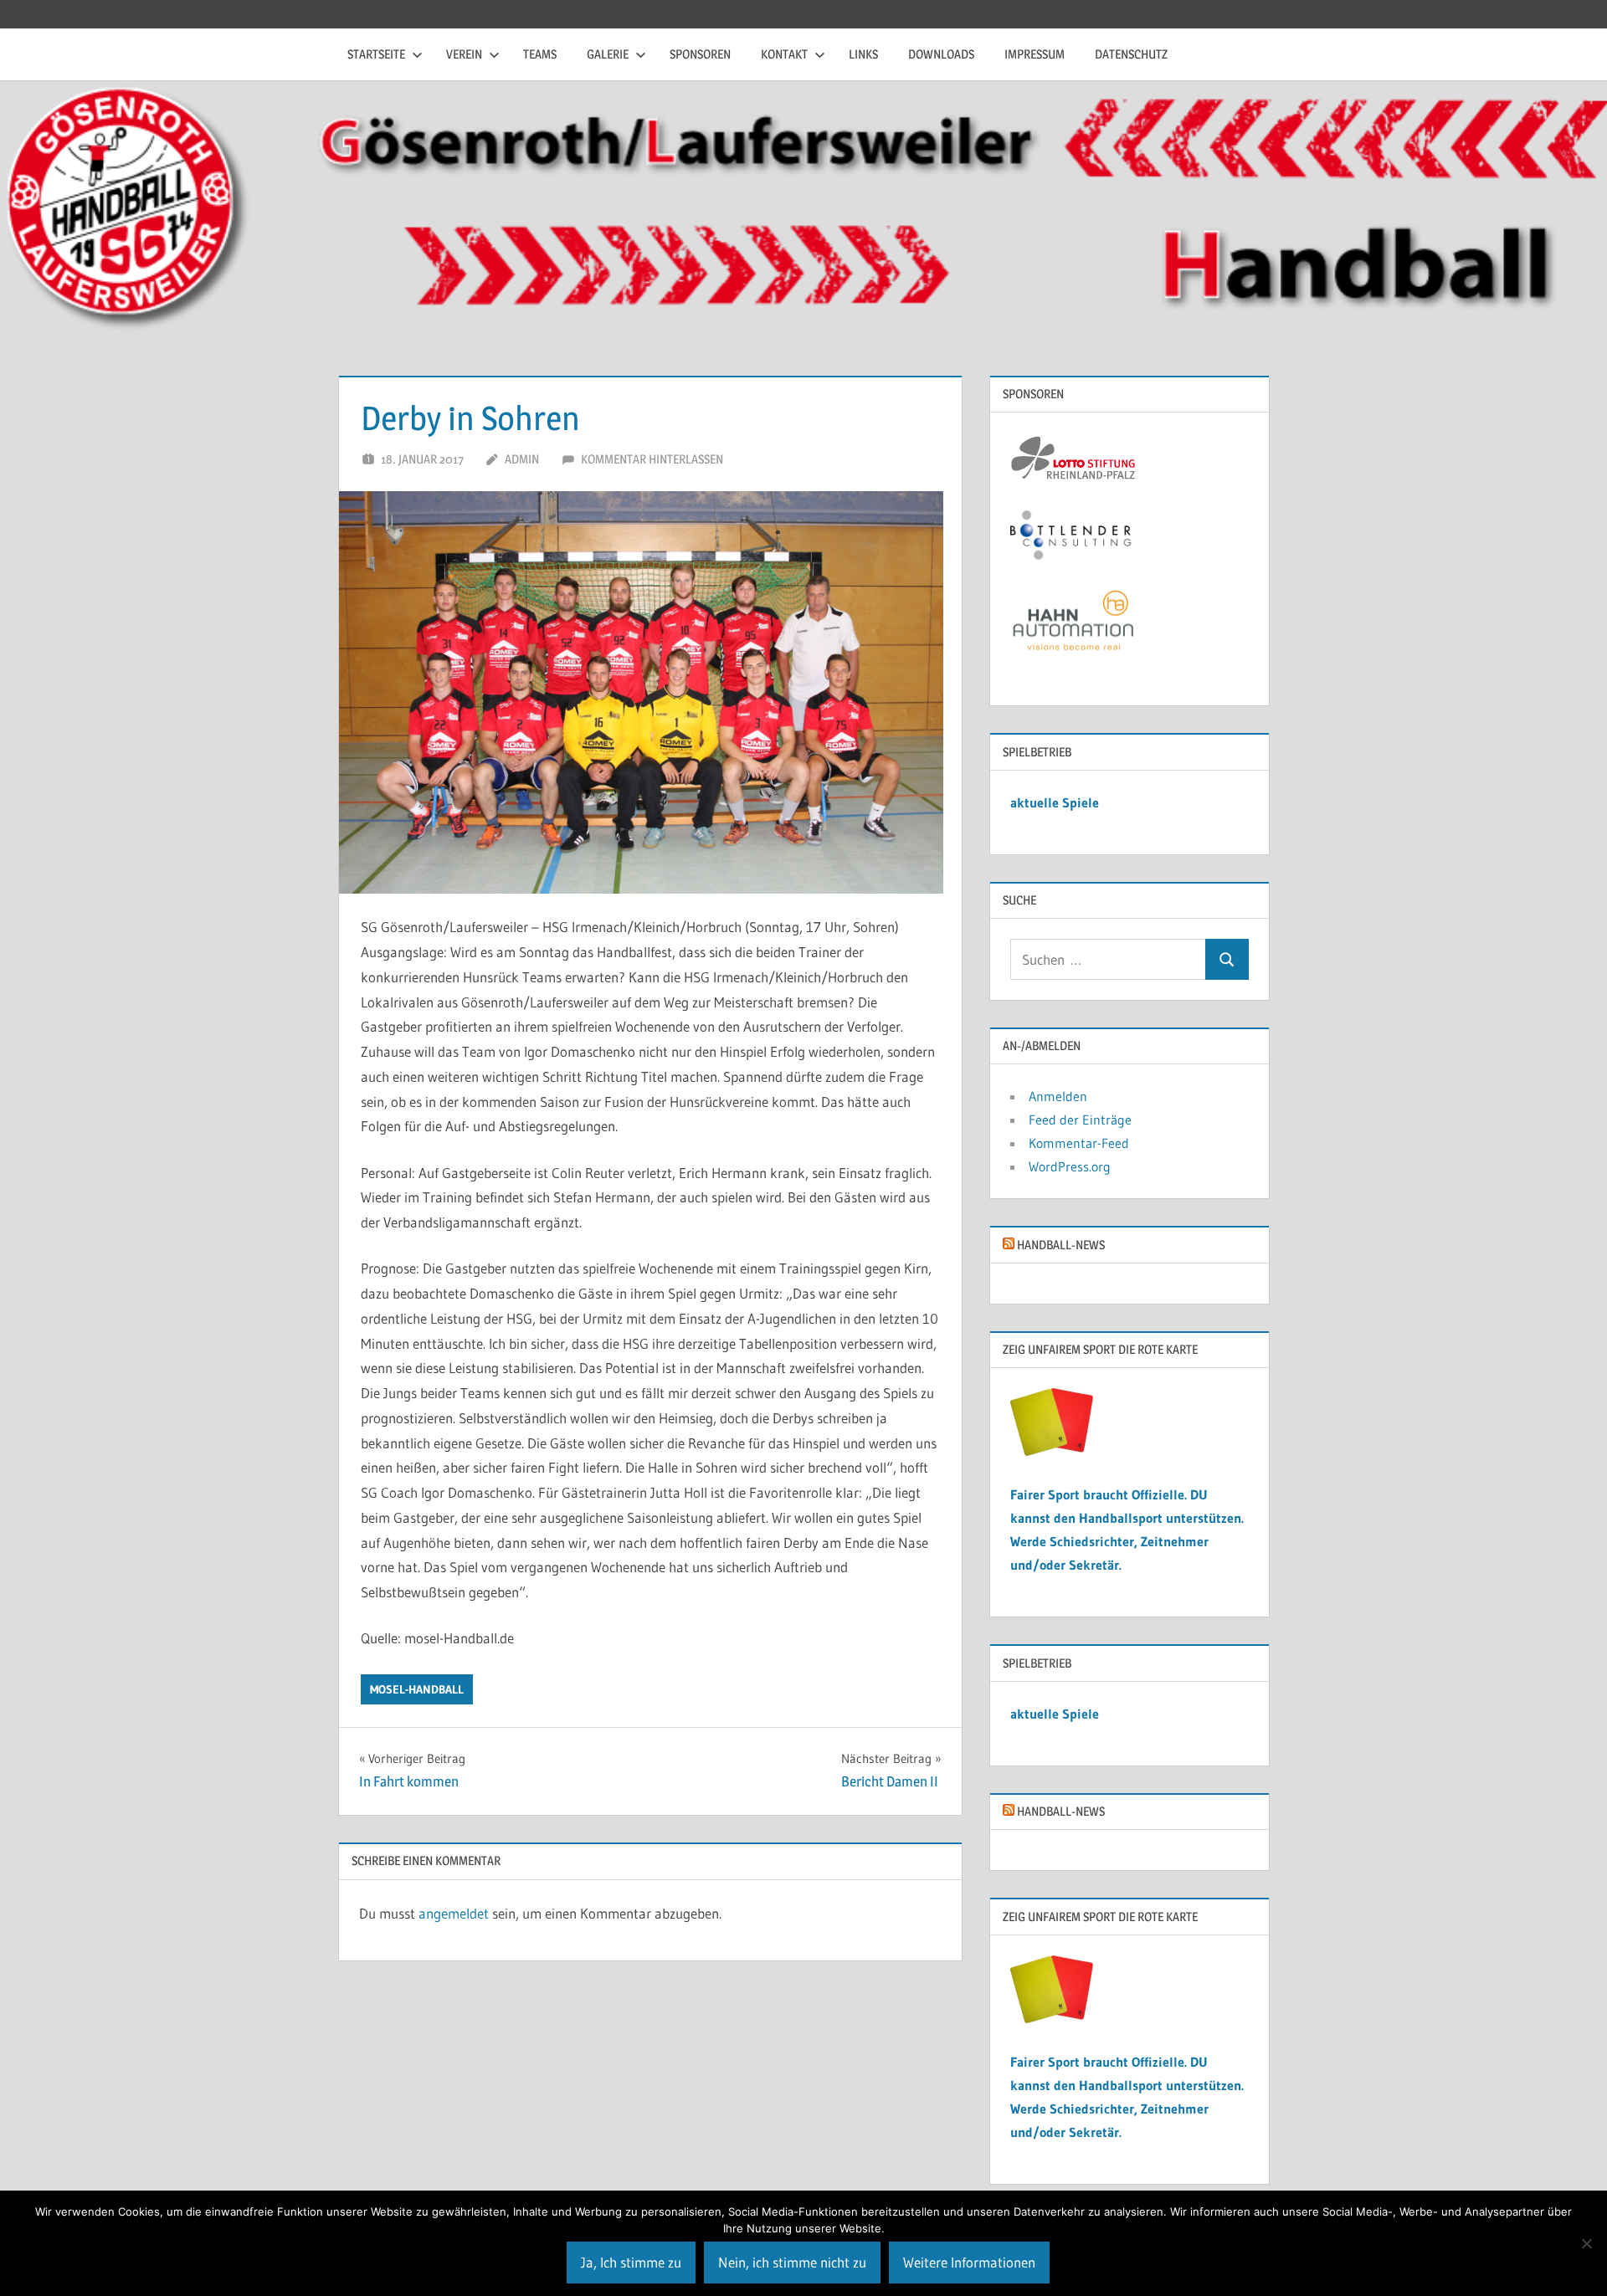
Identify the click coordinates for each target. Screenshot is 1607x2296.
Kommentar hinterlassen (652, 459)
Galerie (608, 54)
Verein (464, 54)
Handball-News (1061, 1245)
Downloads (941, 54)
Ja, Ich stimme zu (631, 2262)
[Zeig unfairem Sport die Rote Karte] (1052, 1451)
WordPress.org (1070, 1166)
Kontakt (784, 54)
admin (522, 459)
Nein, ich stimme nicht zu (792, 2262)
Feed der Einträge (1080, 1120)
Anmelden (1058, 1096)
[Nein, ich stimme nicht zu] (1586, 2243)
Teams (540, 54)
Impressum (1035, 54)
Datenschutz (1131, 54)
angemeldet (454, 1913)
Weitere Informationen (969, 2262)
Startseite (376, 54)
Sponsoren (700, 54)
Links (863, 54)
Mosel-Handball (417, 1689)
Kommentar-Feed (1079, 1143)
